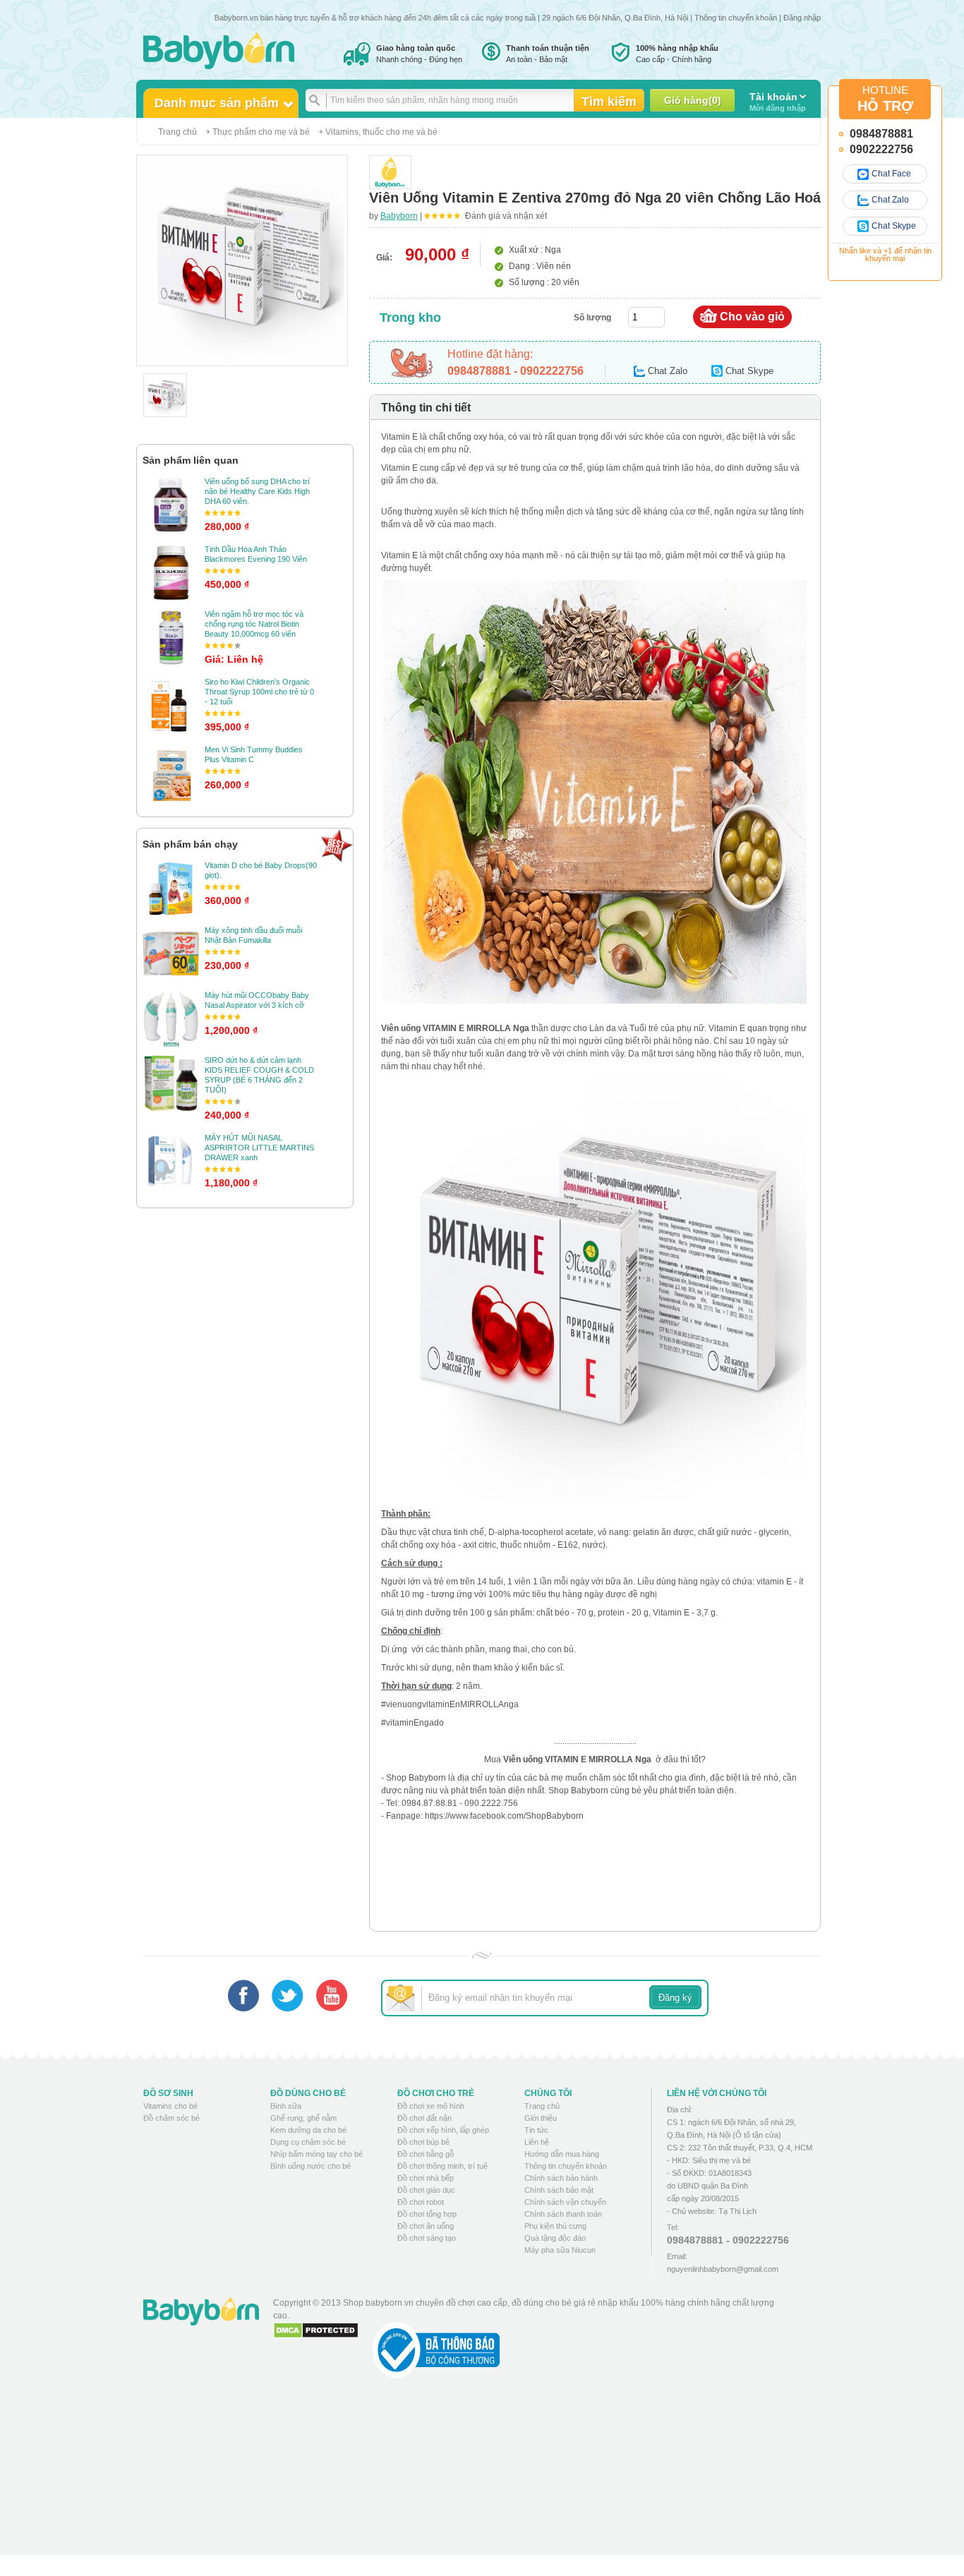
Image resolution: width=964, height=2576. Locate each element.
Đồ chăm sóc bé (171, 2118)
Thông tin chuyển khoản (736, 18)
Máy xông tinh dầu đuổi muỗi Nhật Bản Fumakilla (253, 935)
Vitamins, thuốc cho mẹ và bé (381, 132)
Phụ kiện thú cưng (555, 2226)
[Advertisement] (531, 2477)
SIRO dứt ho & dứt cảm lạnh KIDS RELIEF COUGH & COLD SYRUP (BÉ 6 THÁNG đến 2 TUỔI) (259, 1075)
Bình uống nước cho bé (311, 2166)
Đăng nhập (802, 18)
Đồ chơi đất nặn (424, 2118)
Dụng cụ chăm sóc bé (308, 2142)
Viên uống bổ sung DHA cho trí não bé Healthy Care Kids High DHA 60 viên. (257, 491)
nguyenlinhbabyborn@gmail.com (723, 2269)
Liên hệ (537, 2142)
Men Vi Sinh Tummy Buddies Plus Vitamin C (254, 754)
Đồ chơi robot (421, 2202)
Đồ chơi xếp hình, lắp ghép (443, 2130)
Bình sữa (286, 2106)
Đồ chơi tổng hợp (427, 2214)
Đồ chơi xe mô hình (431, 2106)
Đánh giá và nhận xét (506, 216)
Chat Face (891, 174)
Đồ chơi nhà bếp (426, 2178)
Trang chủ (177, 132)
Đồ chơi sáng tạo (427, 2238)
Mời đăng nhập (778, 102)
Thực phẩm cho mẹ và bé (261, 132)
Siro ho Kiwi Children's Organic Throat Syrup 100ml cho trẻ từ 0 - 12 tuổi (259, 692)
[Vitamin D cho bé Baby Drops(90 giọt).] (171, 889)
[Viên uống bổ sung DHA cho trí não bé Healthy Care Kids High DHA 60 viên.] (171, 505)
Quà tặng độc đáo (555, 2238)
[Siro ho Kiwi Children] (171, 705)
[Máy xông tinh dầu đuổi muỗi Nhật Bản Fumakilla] (171, 953)
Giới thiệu (541, 2118)
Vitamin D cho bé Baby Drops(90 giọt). (261, 870)
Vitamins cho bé (170, 2106)
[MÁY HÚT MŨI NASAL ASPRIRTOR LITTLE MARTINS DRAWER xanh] (171, 1161)
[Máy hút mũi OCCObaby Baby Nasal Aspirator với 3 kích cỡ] (171, 1018)
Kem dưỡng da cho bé (308, 2130)
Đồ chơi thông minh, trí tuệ (442, 2166)
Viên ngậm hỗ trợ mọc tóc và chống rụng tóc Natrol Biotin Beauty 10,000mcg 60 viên (254, 624)
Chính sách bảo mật (559, 2190)
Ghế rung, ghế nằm (303, 2118)
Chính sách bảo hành (561, 2178)
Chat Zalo (890, 200)
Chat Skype (894, 226)
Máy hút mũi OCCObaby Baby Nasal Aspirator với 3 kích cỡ (257, 1000)
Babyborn (399, 216)
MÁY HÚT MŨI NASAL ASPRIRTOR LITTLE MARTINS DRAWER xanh (259, 1148)
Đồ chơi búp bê (423, 2142)
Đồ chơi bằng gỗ (426, 2154)
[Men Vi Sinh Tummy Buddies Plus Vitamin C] (171, 773)
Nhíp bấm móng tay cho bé (317, 2154)
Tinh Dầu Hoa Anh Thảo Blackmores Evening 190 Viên (256, 554)
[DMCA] (316, 2330)
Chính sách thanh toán (563, 2214)
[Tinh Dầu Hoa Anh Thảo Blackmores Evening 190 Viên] (171, 572)
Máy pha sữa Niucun (560, 2250)
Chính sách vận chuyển (565, 2202)
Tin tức (536, 2130)
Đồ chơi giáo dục (426, 2190)
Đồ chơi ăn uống (426, 2226)
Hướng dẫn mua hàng (562, 2154)
